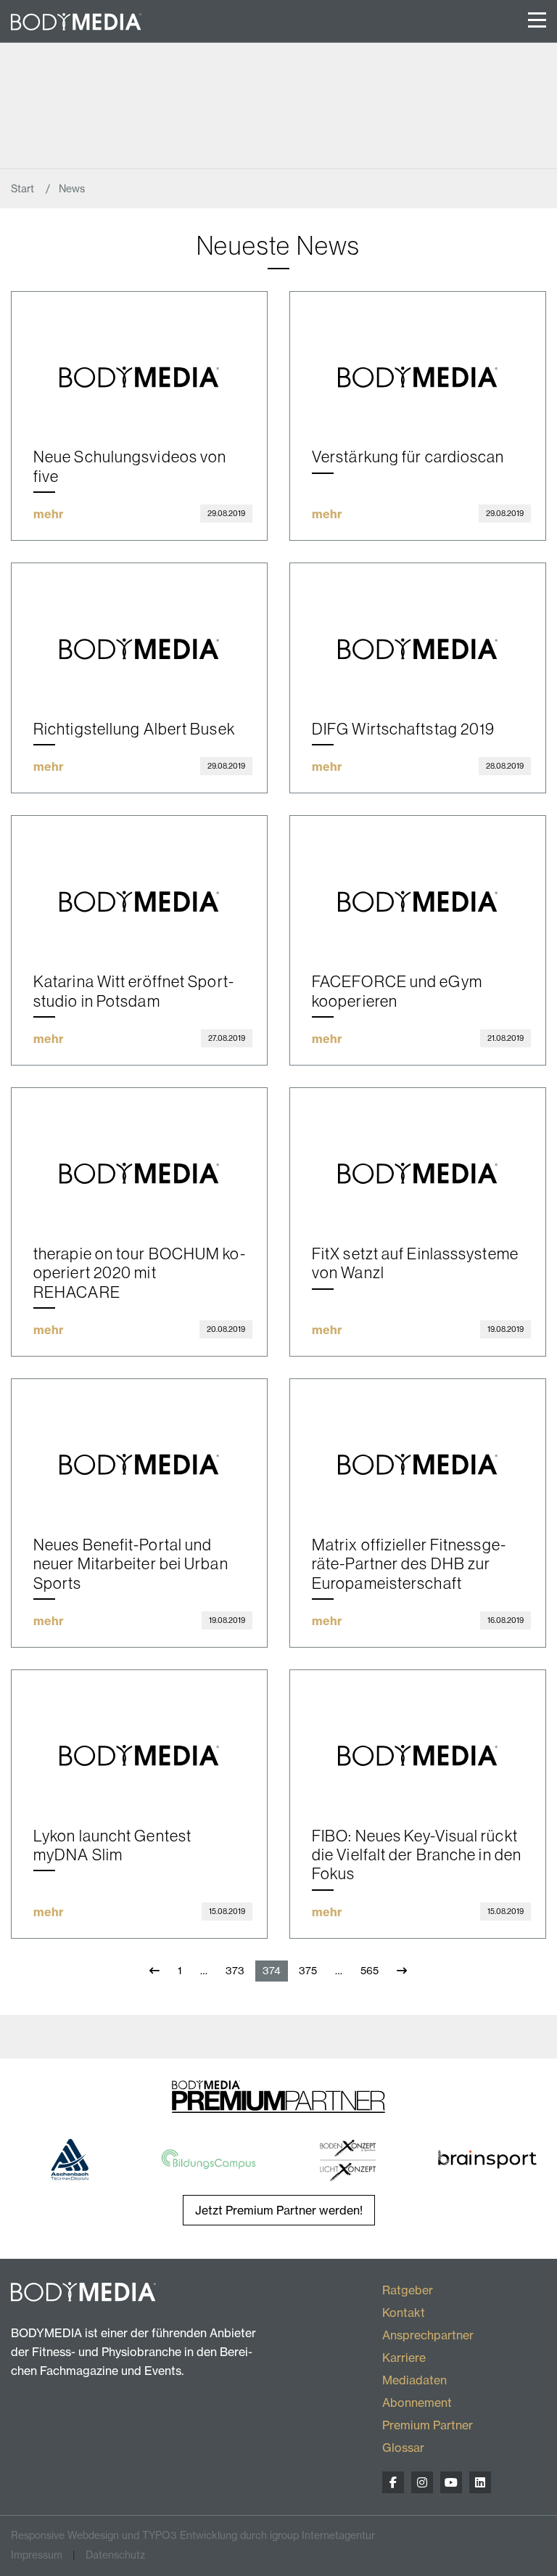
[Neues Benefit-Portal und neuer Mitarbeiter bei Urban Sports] (139, 1446)
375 (308, 1971)
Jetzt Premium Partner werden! (279, 2210)
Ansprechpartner (428, 2335)
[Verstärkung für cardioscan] (418, 359)
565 (370, 1971)
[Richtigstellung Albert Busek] (139, 630)
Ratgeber (408, 2290)
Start (24, 189)
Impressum (37, 2555)
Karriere (404, 2358)
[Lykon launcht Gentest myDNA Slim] (139, 1737)
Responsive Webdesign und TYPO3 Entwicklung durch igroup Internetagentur (193, 2535)
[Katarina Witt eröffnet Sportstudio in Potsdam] (139, 883)
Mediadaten (414, 2380)
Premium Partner (428, 2425)
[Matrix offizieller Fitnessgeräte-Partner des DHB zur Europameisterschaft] (418, 1446)
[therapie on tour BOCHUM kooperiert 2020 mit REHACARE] (139, 1155)
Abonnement (417, 2403)
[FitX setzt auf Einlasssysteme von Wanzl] (418, 1155)
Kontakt (404, 2313)
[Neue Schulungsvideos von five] (139, 359)
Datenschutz (115, 2555)
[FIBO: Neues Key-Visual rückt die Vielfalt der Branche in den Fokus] (418, 1737)
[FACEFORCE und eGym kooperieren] (418, 883)
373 (235, 1971)
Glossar (403, 2448)
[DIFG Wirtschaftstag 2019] (418, 630)
